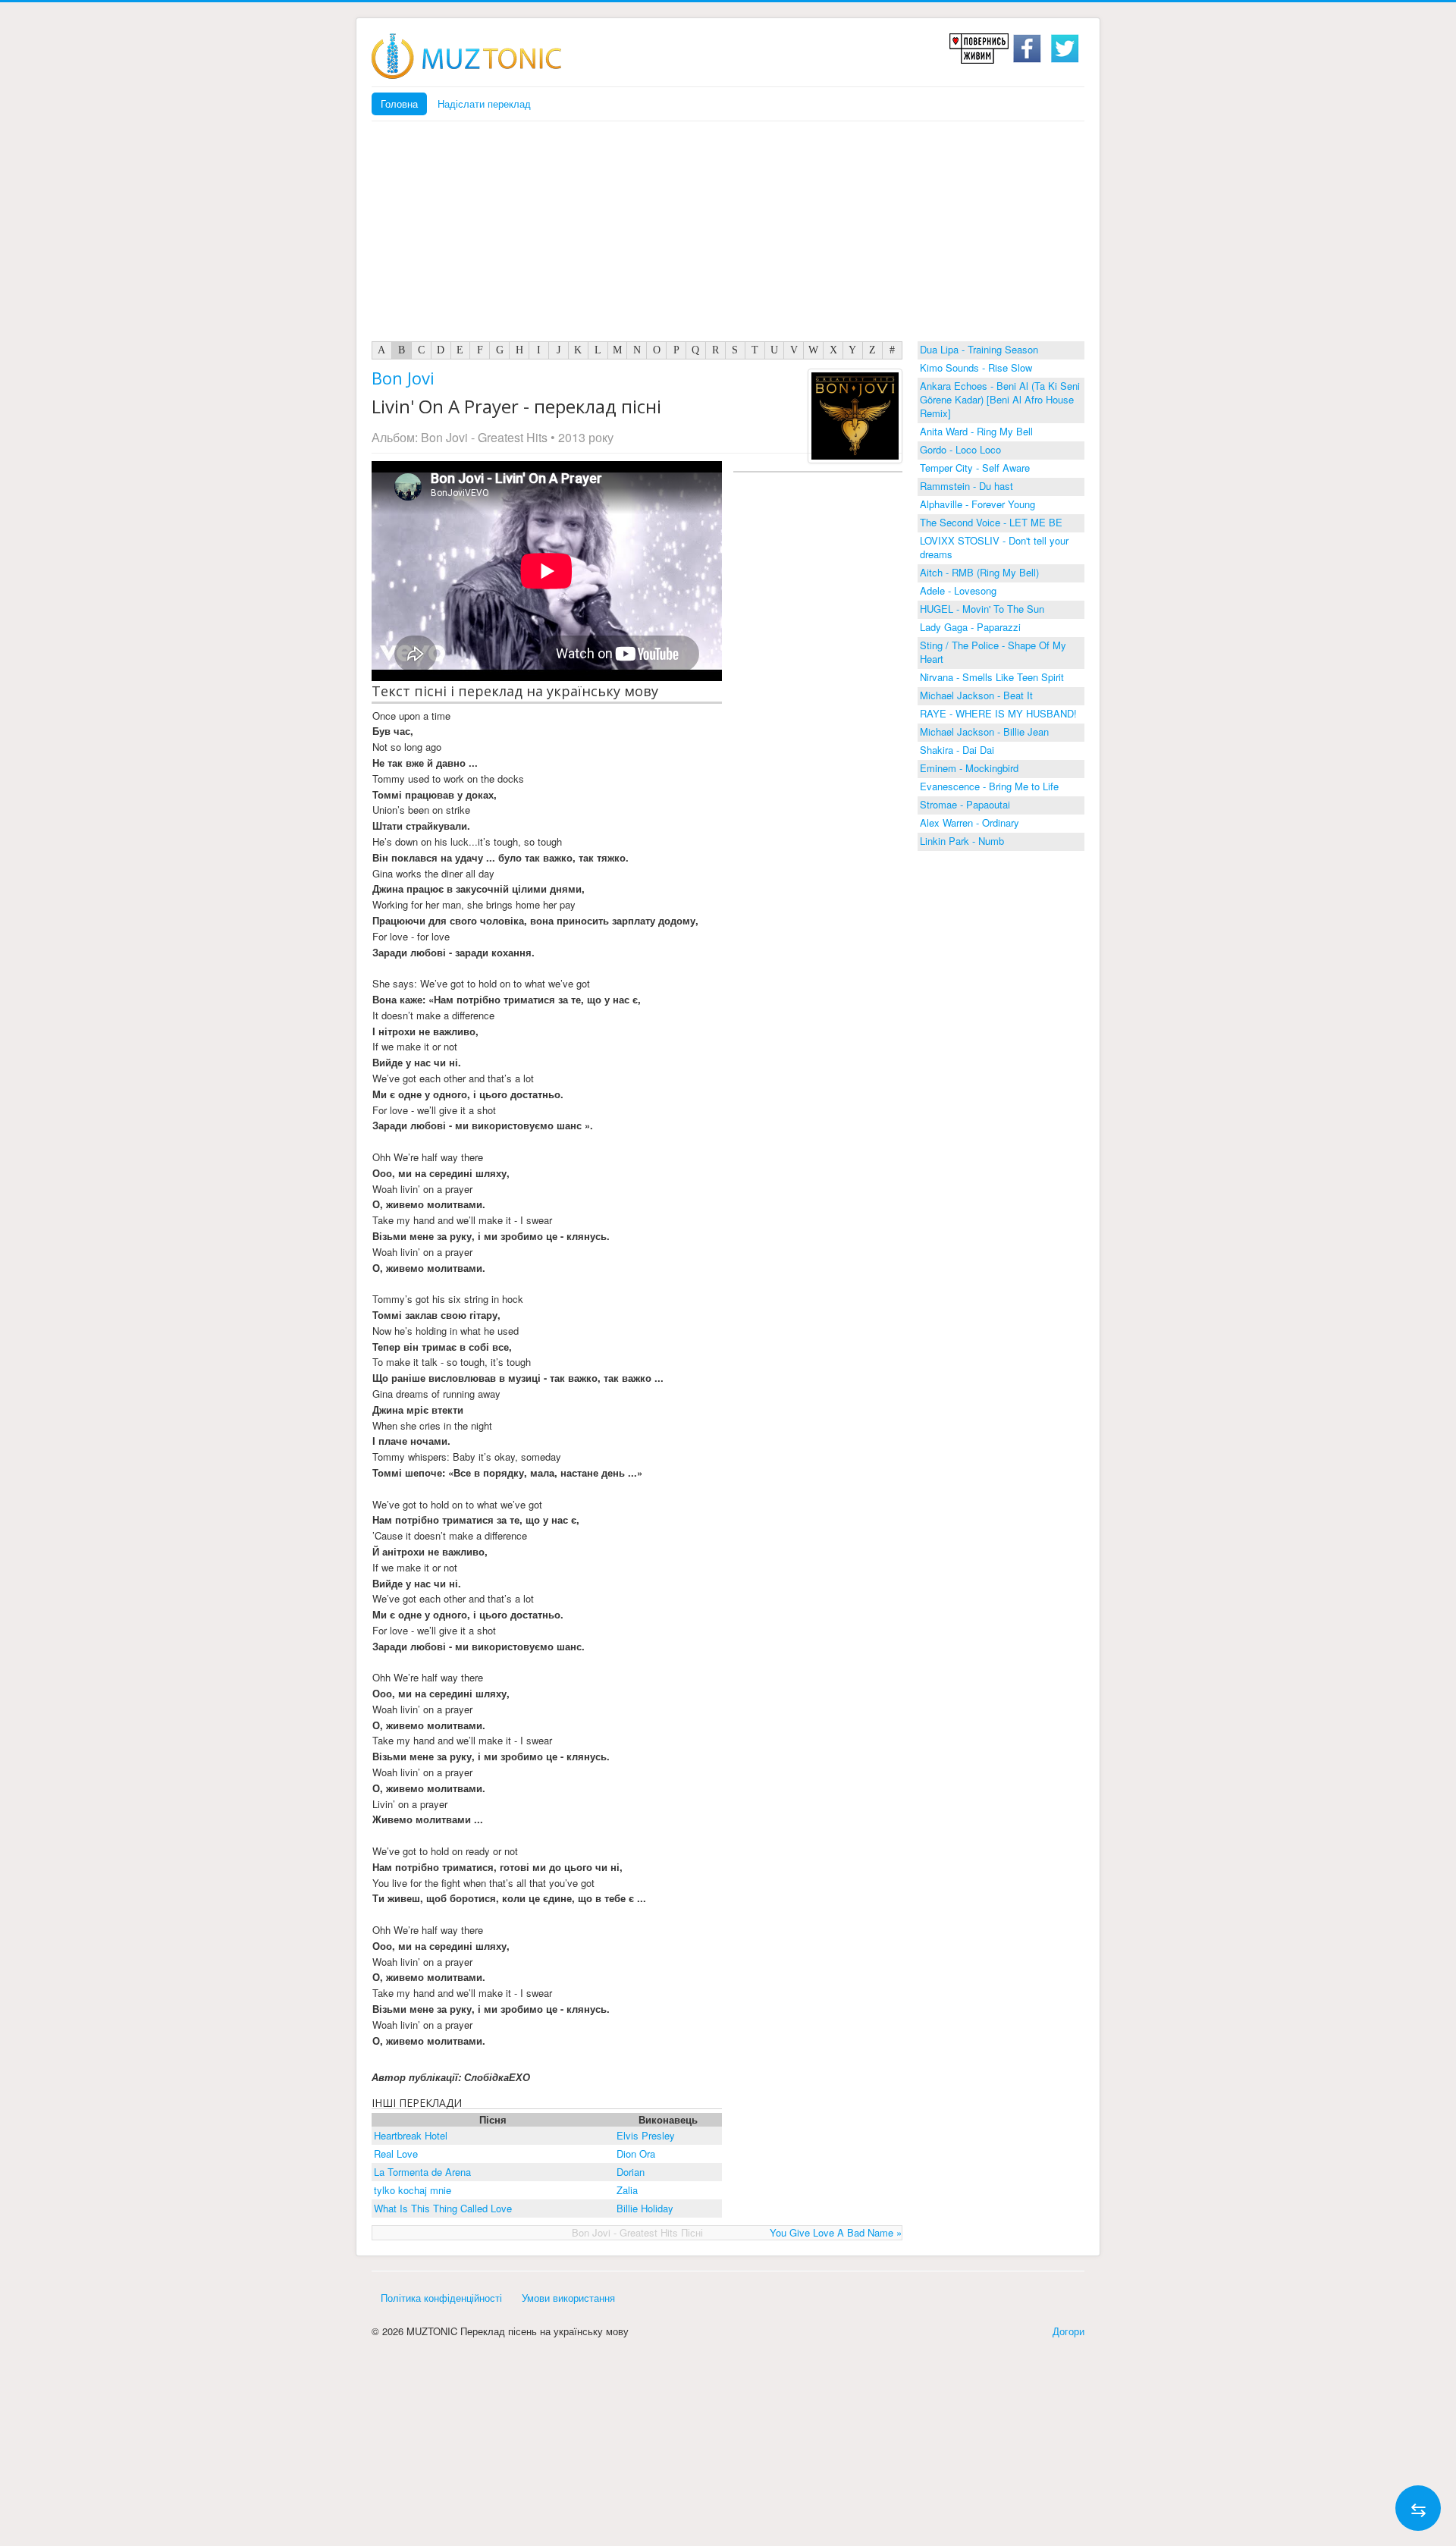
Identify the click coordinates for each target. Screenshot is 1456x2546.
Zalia (627, 2190)
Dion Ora (636, 2154)
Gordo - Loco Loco (960, 449)
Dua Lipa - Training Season (979, 349)
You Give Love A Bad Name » (836, 2232)
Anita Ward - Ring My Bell (976, 431)
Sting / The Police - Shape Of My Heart (993, 652)
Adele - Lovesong (958, 590)
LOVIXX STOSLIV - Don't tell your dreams (994, 547)
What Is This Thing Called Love (443, 2208)
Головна (399, 104)
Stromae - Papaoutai (965, 804)
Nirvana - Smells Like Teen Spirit (992, 677)
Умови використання (568, 2298)
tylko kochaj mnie (413, 2190)
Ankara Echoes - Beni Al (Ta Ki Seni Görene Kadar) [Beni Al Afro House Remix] (1000, 399)
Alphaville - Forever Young (977, 504)
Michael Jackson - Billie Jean (984, 731)
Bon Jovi (403, 378)
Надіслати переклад (484, 104)
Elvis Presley (646, 2135)
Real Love (396, 2154)
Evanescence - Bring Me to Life (989, 786)
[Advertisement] (728, 235)
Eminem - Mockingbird (969, 768)
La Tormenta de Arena (422, 2172)
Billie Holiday (645, 2208)
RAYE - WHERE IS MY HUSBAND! (998, 713)
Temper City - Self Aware (975, 468)
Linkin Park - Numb (962, 841)
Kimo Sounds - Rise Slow (976, 367)
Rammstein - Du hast (966, 486)
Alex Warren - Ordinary (970, 823)
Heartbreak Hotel (411, 2135)
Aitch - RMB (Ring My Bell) (979, 572)
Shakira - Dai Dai (957, 750)
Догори (1068, 2331)
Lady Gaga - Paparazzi (970, 627)
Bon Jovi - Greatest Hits (484, 437)
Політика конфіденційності (441, 2298)
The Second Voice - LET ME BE (991, 522)
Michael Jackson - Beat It (976, 695)
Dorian (631, 2172)
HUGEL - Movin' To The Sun (982, 609)
